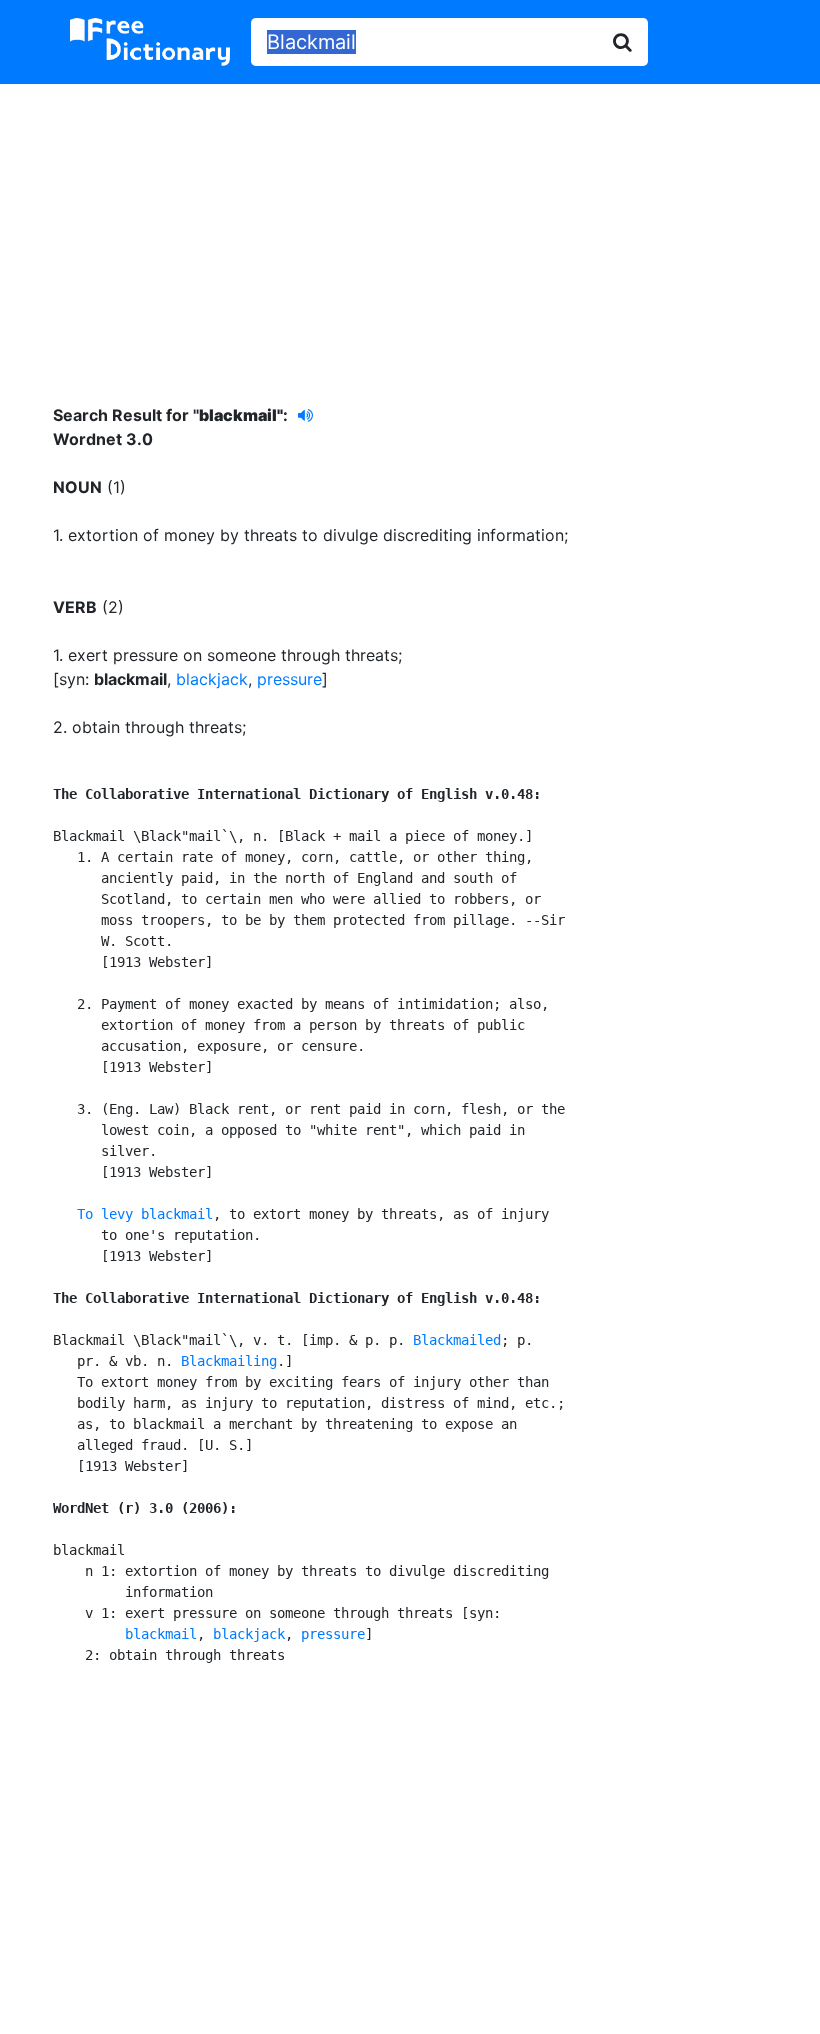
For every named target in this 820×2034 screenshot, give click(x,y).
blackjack (212, 679)
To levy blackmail (145, 1214)
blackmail (161, 1634)
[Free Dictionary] (150, 42)
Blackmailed (457, 1340)
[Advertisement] (410, 229)
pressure (289, 679)
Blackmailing (229, 1361)
